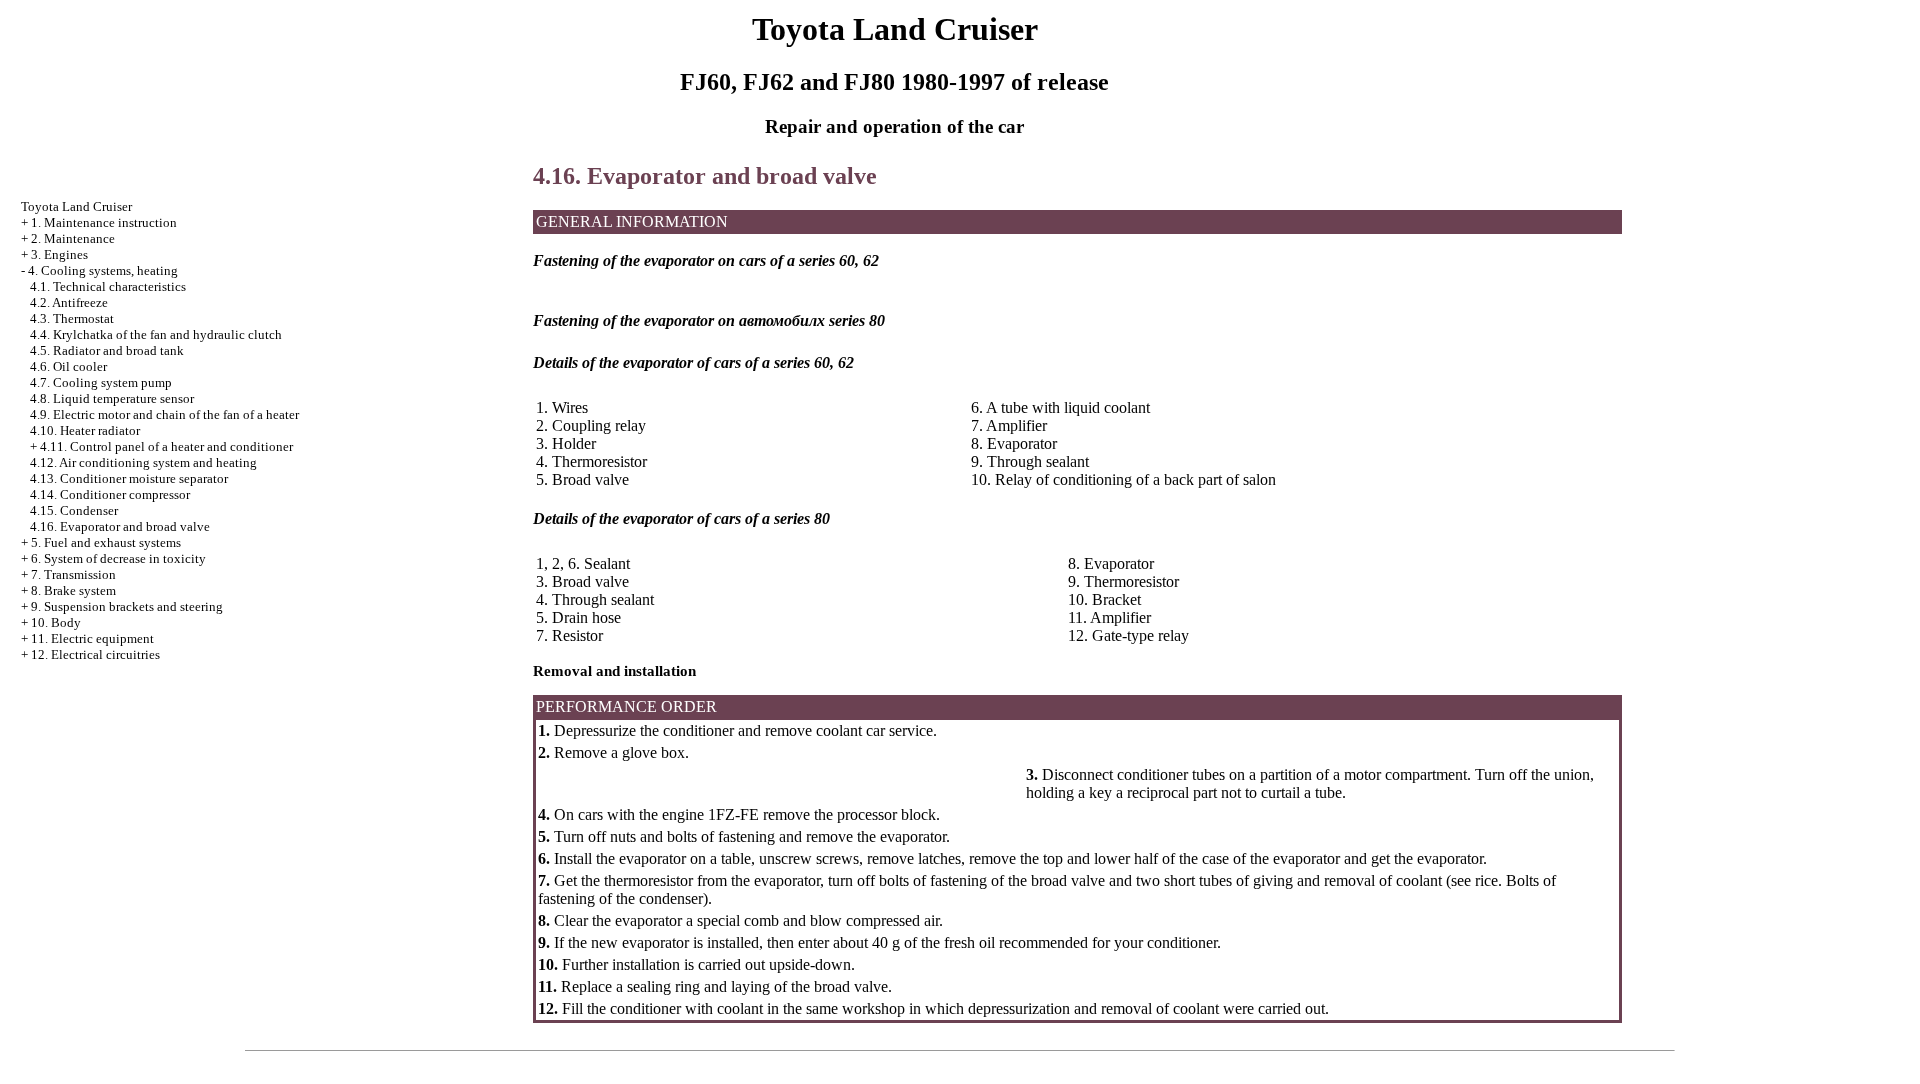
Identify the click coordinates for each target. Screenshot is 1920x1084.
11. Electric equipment (92, 638)
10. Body (56, 622)
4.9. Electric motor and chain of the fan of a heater (164, 414)
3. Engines (59, 254)
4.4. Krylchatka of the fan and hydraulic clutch (156, 334)
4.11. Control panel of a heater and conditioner (166, 446)
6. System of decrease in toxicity (118, 558)
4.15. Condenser (74, 510)
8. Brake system (73, 590)
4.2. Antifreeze (69, 302)
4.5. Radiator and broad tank (107, 350)
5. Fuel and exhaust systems (106, 542)
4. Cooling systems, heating (103, 270)
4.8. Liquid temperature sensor (112, 398)
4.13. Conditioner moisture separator (129, 478)
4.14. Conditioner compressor (110, 494)
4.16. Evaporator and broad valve (120, 526)
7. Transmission (73, 574)
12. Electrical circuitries (95, 654)
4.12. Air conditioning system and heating (143, 462)
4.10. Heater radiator (85, 430)
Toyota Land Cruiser (76, 206)
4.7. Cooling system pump (101, 382)
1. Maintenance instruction (104, 222)
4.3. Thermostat (72, 318)
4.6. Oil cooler (68, 366)
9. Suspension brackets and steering (127, 606)
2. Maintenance (73, 238)
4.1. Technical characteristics (108, 286)
